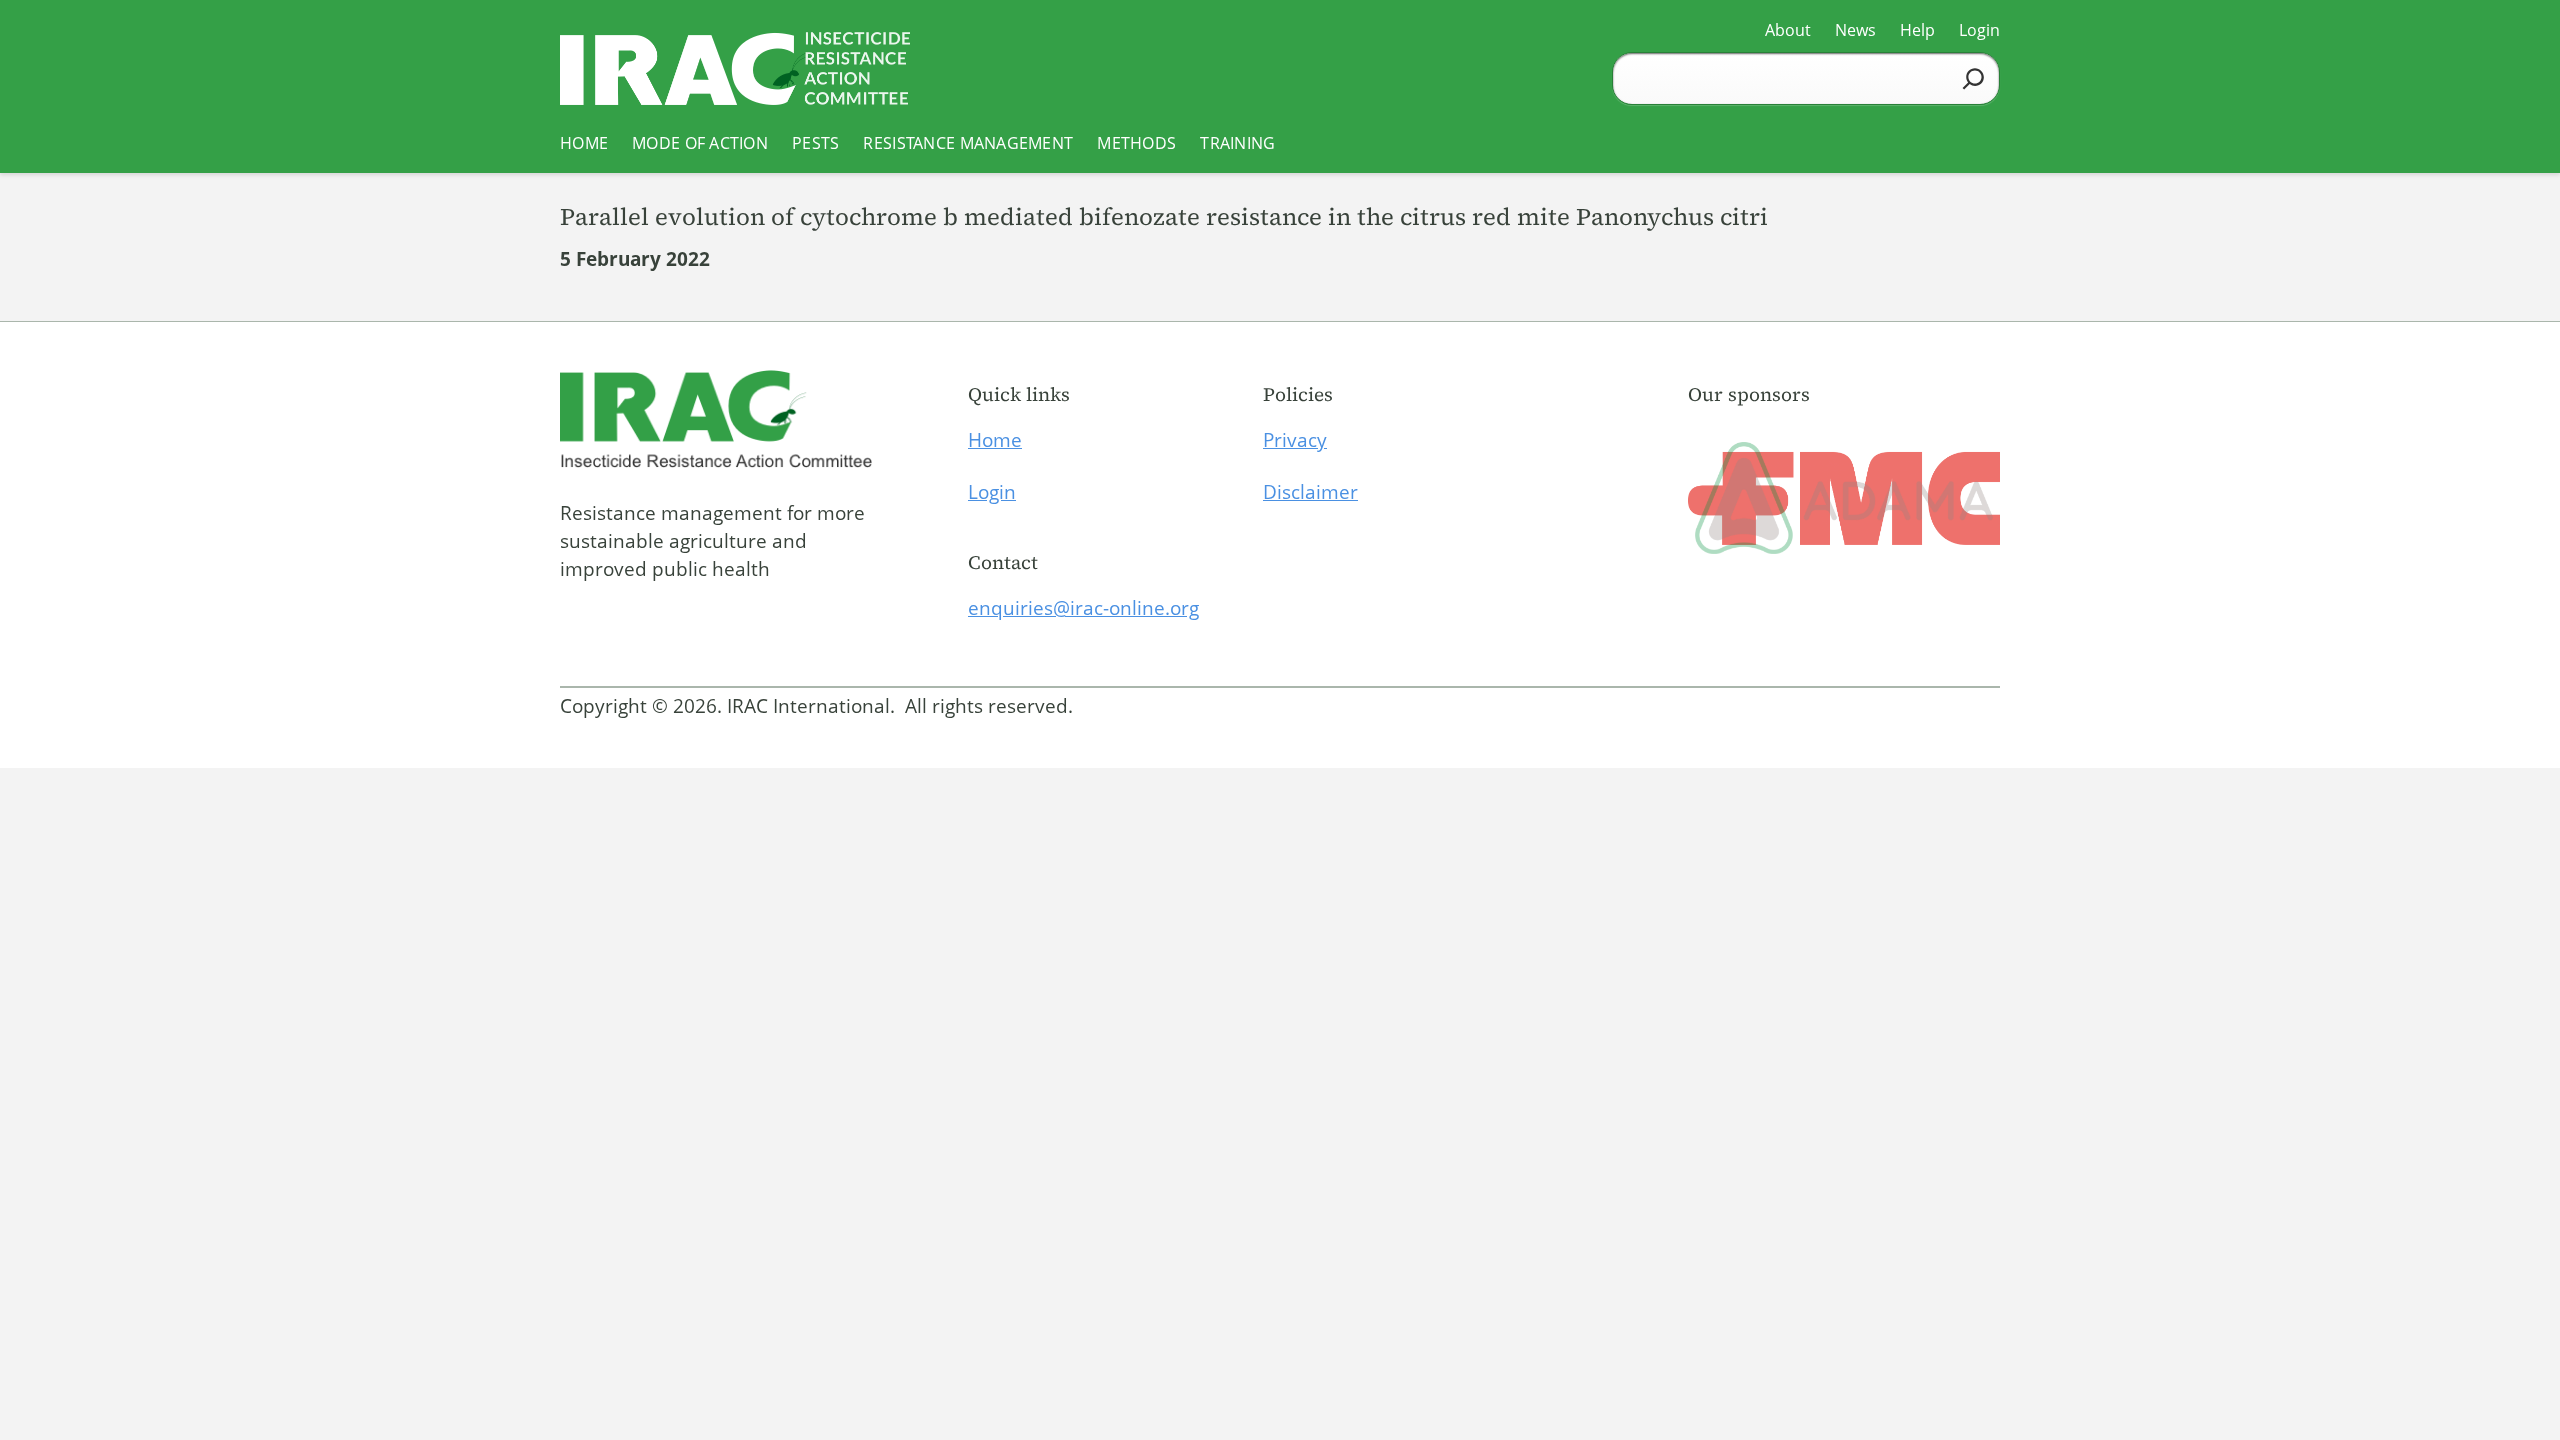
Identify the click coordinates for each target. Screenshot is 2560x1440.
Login (992, 492)
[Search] (1973, 78)
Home (995, 440)
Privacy (1295, 440)
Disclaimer (1310, 492)
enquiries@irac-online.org (1083, 608)
